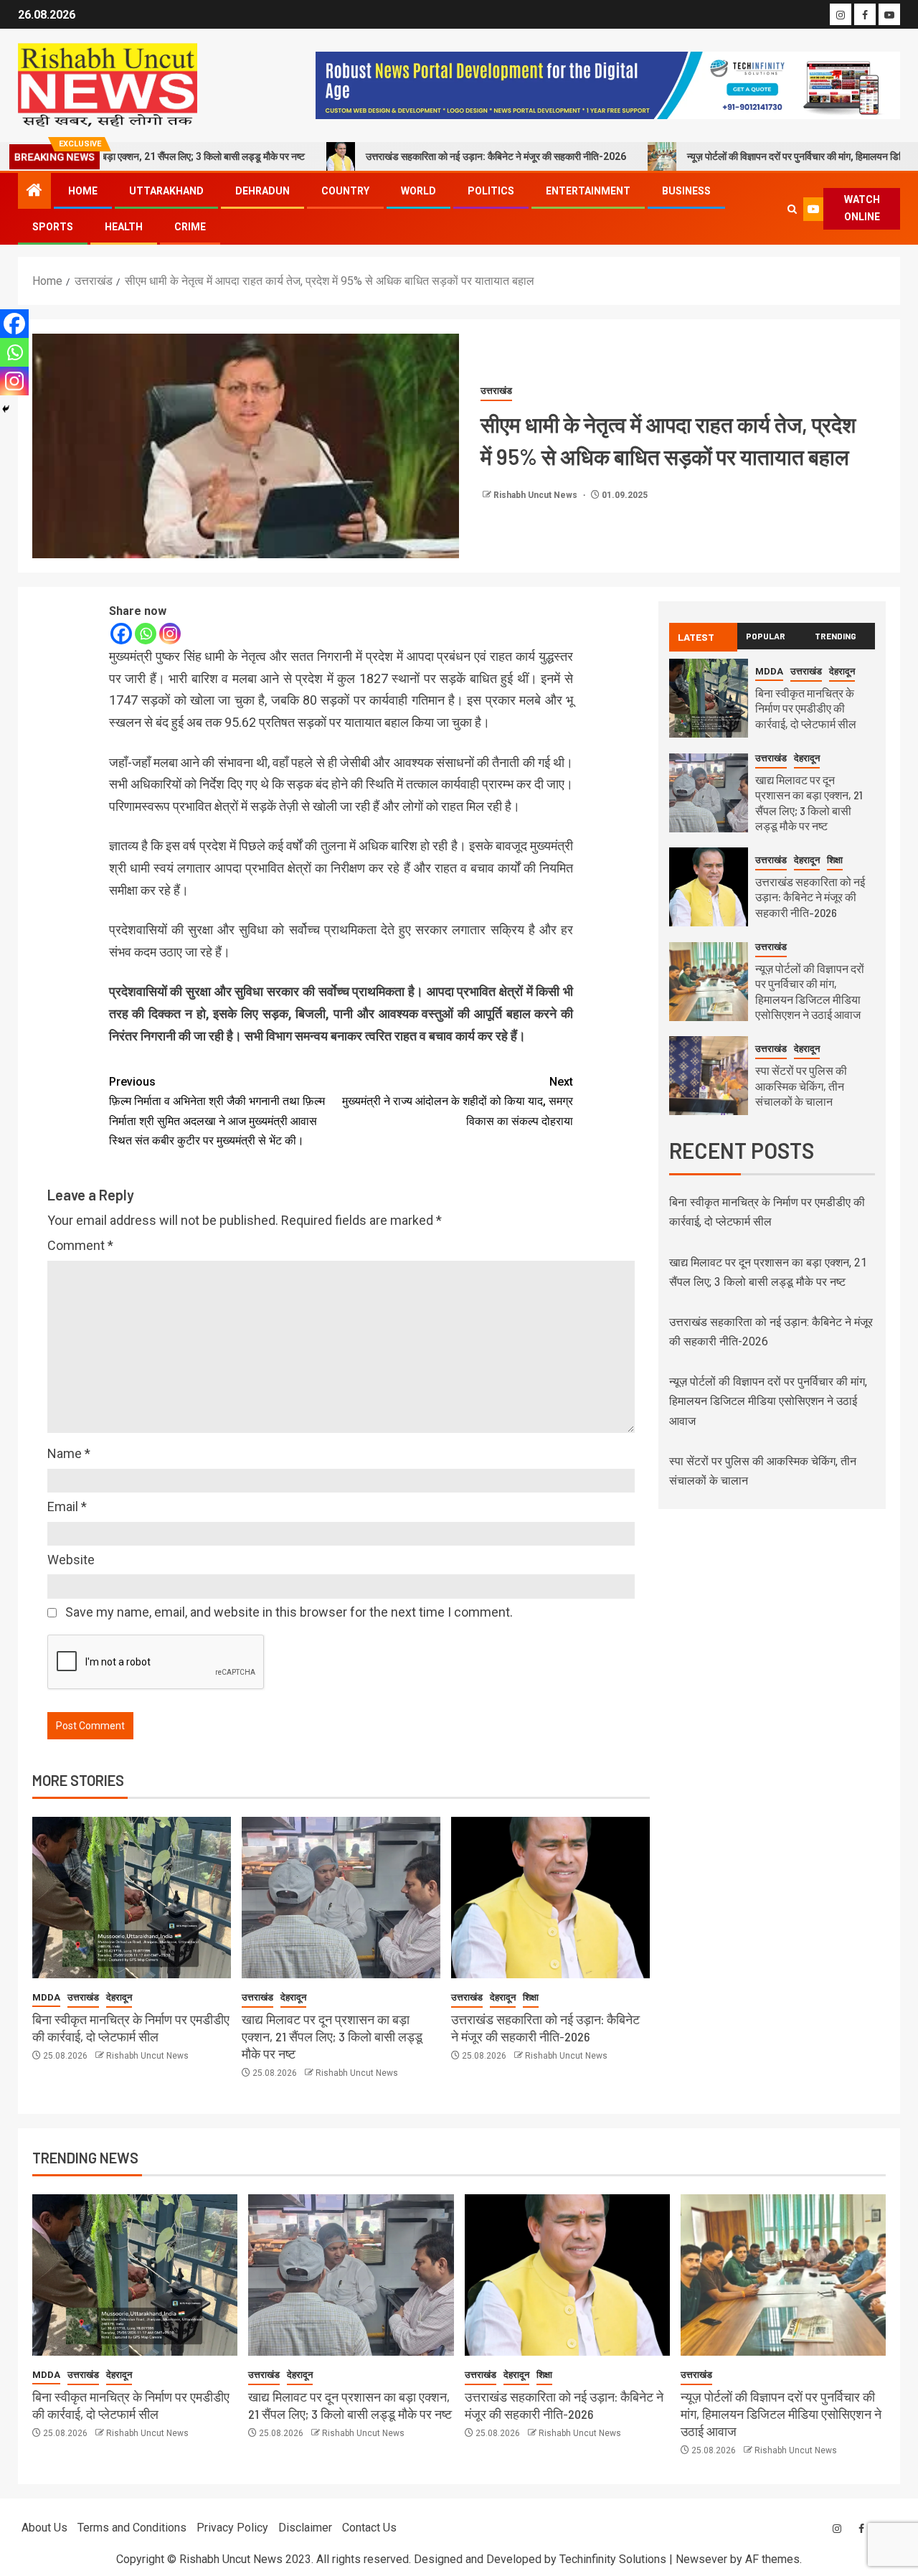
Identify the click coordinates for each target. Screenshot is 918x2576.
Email (67, 1506)
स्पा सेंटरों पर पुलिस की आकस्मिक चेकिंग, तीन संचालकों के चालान (801, 1086)
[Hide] (6, 409)
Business (686, 191)
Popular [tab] (766, 636)
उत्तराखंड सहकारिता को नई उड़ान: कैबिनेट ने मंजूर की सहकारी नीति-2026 (422, 156)
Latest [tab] (696, 637)
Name (69, 1453)
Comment (80, 1245)
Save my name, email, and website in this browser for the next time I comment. (289, 1612)
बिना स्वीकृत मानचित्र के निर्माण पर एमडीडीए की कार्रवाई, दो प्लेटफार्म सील (131, 2028)
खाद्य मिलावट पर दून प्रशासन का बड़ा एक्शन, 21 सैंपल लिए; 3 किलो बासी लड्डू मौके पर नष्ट (332, 2036)
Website (71, 1560)
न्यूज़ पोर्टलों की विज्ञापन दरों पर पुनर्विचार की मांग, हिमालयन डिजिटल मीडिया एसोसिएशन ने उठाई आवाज (768, 1401)
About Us (44, 2528)
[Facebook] (121, 634)
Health (124, 227)
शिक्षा (531, 1997)
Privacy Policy (232, 2528)
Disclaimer (305, 2528)
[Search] (792, 209)
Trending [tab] (836, 636)
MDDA (46, 1997)
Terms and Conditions (132, 2528)
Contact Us (369, 2528)
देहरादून (119, 1997)
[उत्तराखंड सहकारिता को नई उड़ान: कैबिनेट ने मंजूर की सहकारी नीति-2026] (550, 1898)
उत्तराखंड (496, 391)
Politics (491, 191)
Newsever (701, 2559)
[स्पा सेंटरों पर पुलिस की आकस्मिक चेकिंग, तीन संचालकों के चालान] (709, 1076)
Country (345, 191)
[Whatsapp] (146, 634)
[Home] (34, 192)
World (418, 191)
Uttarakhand (166, 191)
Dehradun (262, 191)
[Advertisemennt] (608, 84)
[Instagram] (170, 634)
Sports (53, 227)
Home (83, 191)
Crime (190, 227)
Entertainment (588, 191)
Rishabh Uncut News (536, 495)
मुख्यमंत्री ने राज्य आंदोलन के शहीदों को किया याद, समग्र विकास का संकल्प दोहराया (458, 1101)
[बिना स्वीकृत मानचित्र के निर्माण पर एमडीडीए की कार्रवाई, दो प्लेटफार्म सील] (132, 1898)
